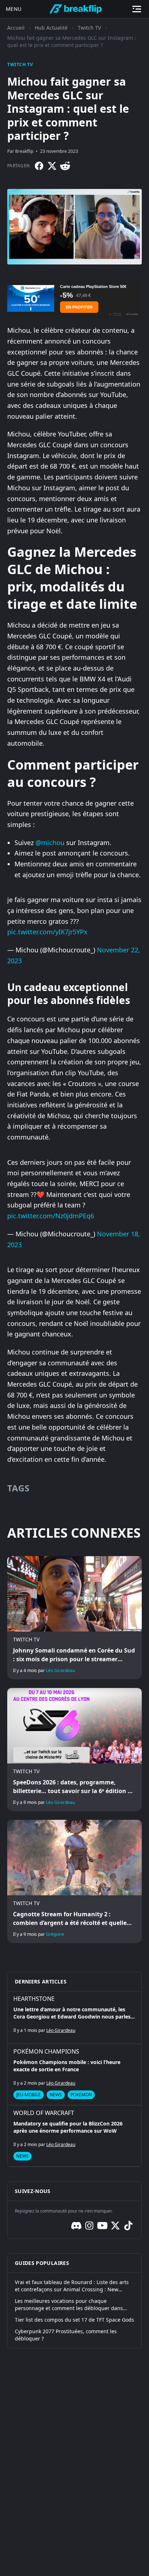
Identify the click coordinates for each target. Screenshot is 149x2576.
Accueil (16, 28)
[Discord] (76, 2226)
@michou (50, 843)
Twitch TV (89, 28)
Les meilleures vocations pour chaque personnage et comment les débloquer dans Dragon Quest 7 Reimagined (69, 2305)
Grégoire (55, 1934)
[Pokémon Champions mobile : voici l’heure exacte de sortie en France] (74, 2075)
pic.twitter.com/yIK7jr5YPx (47, 932)
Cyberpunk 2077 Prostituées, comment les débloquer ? (66, 2335)
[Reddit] (65, 166)
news (56, 2095)
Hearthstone (34, 1999)
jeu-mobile (29, 2095)
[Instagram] (89, 2226)
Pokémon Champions (46, 2051)
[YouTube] (102, 2226)
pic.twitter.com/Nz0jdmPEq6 (51, 1216)
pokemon (81, 2095)
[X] (52, 166)
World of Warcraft (44, 2113)
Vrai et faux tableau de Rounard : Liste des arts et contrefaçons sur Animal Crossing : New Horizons (72, 2286)
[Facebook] (39, 166)
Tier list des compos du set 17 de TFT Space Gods (74, 2320)
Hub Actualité (51, 28)
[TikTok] (128, 2226)
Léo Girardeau (60, 1670)
